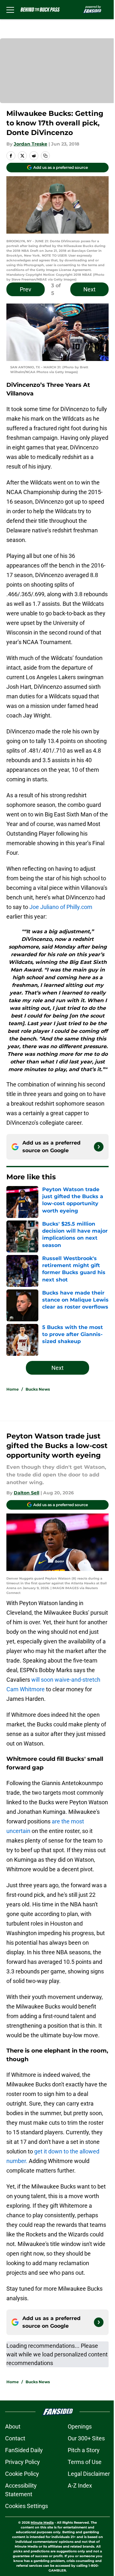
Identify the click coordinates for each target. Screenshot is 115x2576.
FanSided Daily (24, 2450)
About (13, 2426)
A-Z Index (80, 2486)
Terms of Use (85, 2462)
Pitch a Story (84, 2450)
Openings (80, 2426)
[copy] (45, 156)
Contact (15, 2438)
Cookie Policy (22, 2474)
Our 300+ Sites (86, 2438)
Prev (26, 289)
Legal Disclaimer (89, 2474)
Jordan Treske (31, 144)
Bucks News (38, 1389)
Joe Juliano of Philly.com (61, 907)
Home (13, 1389)
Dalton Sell (27, 1493)
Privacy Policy (23, 2462)
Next (89, 289)
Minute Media (42, 2523)
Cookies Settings (27, 2506)
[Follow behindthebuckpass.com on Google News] (99, 1147)
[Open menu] (10, 10)
